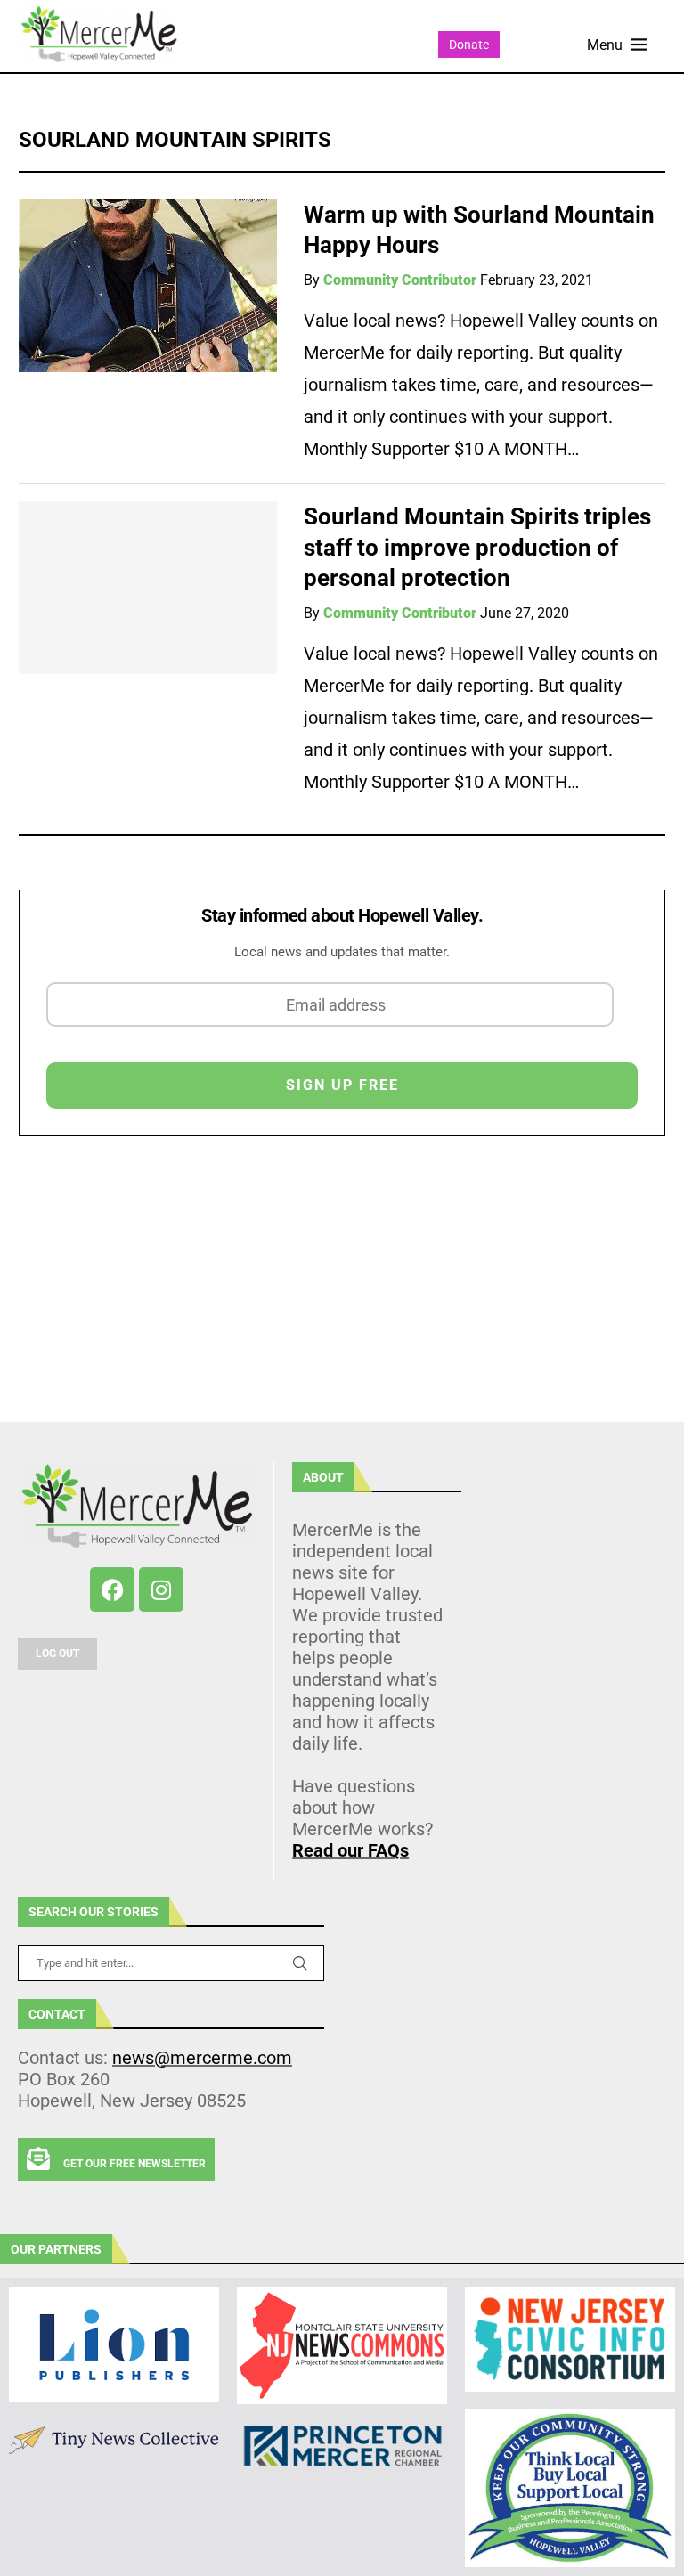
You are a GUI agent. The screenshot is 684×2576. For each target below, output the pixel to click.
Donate (469, 45)
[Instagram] (161, 1589)
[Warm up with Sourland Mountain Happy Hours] (148, 286)
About (323, 1477)
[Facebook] (112, 1589)
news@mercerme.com (202, 2058)
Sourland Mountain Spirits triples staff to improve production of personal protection (477, 547)
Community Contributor (400, 280)
